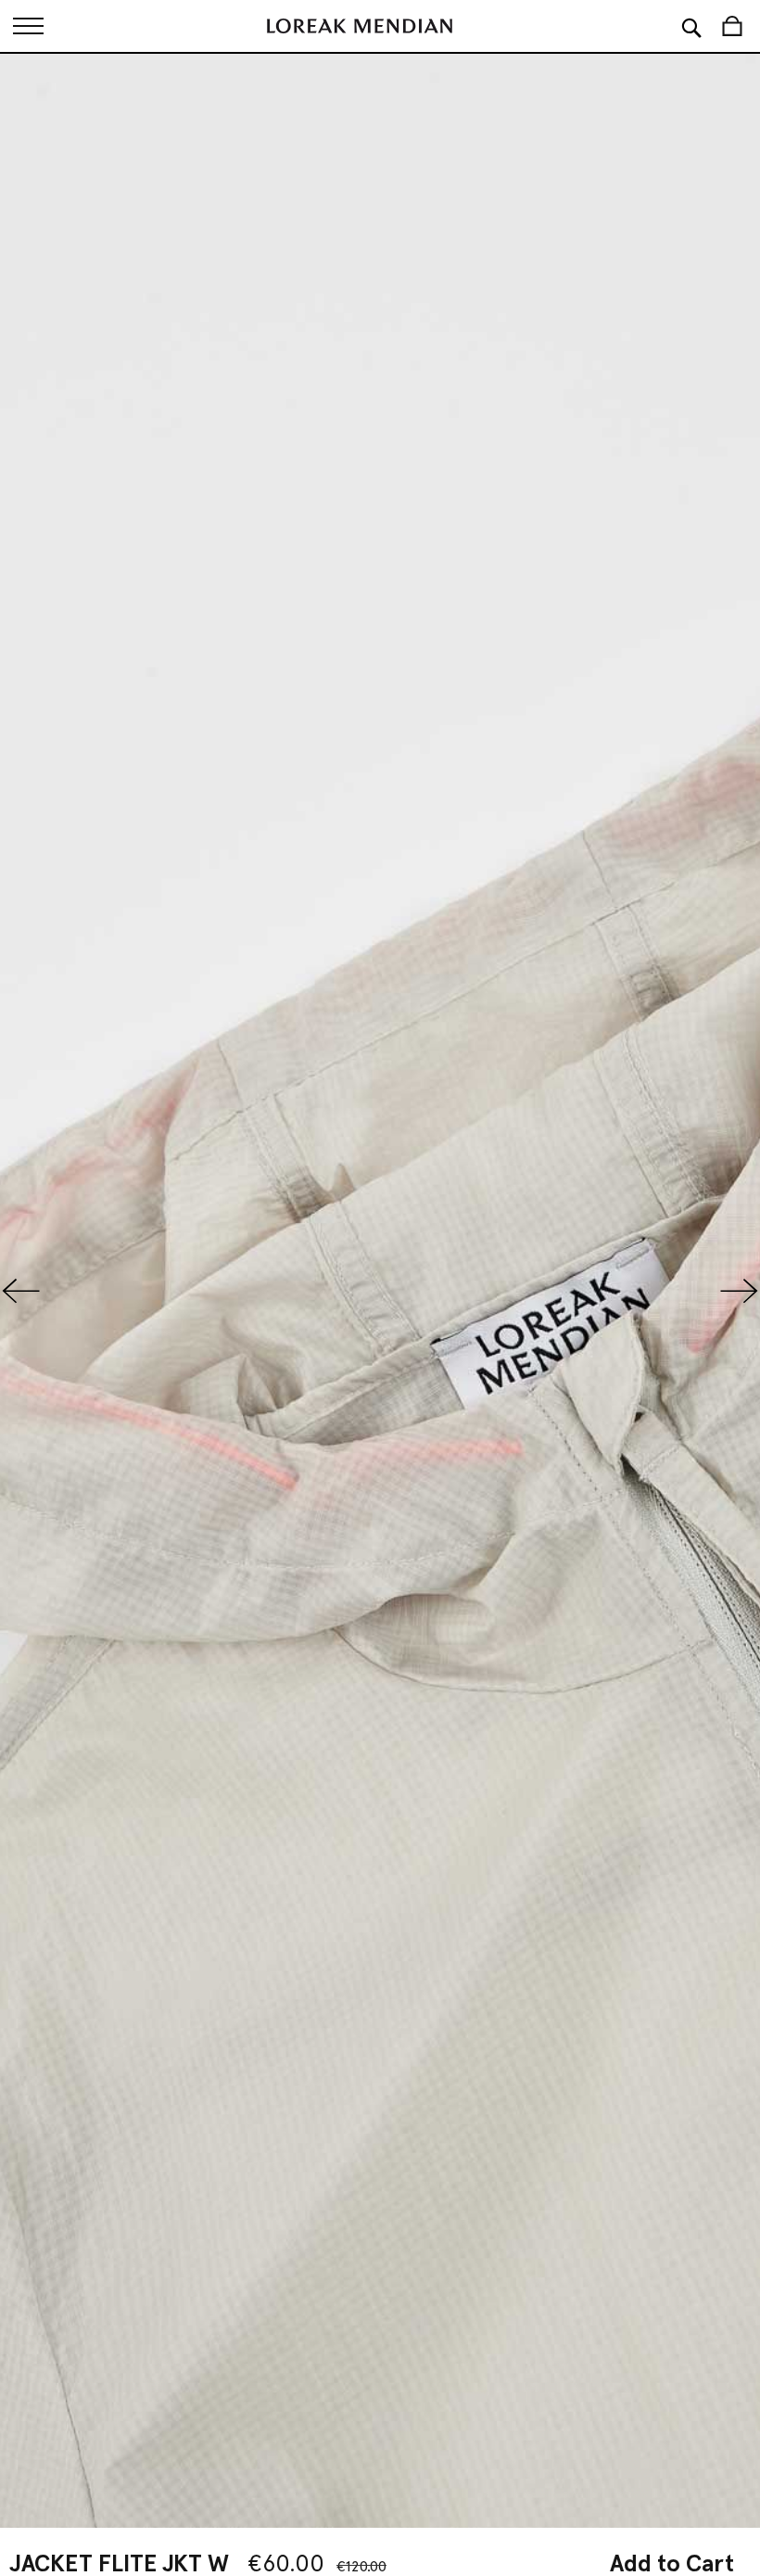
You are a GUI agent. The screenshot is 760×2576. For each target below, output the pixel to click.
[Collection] (28, 26)
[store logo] (360, 26)
